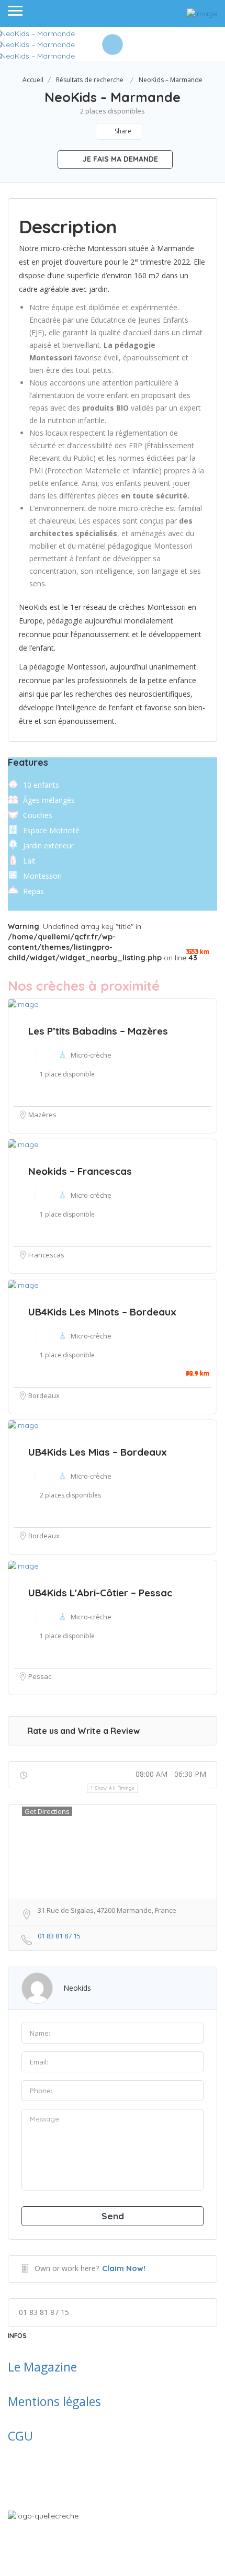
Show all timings (115, 1788)
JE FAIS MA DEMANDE (119, 159)
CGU (20, 2436)
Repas (33, 891)
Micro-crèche (91, 1336)
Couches (38, 815)
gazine (59, 2367)
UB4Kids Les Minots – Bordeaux (102, 1312)
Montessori (42, 876)
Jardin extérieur (48, 846)
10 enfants (41, 785)
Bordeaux (44, 1395)
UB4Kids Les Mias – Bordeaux (98, 1452)
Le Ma (24, 2367)
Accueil (33, 80)
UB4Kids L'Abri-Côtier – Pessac (100, 1593)
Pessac (40, 1676)
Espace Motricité (51, 830)
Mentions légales (54, 2401)
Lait (29, 861)
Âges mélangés (49, 800)
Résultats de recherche (90, 80)
